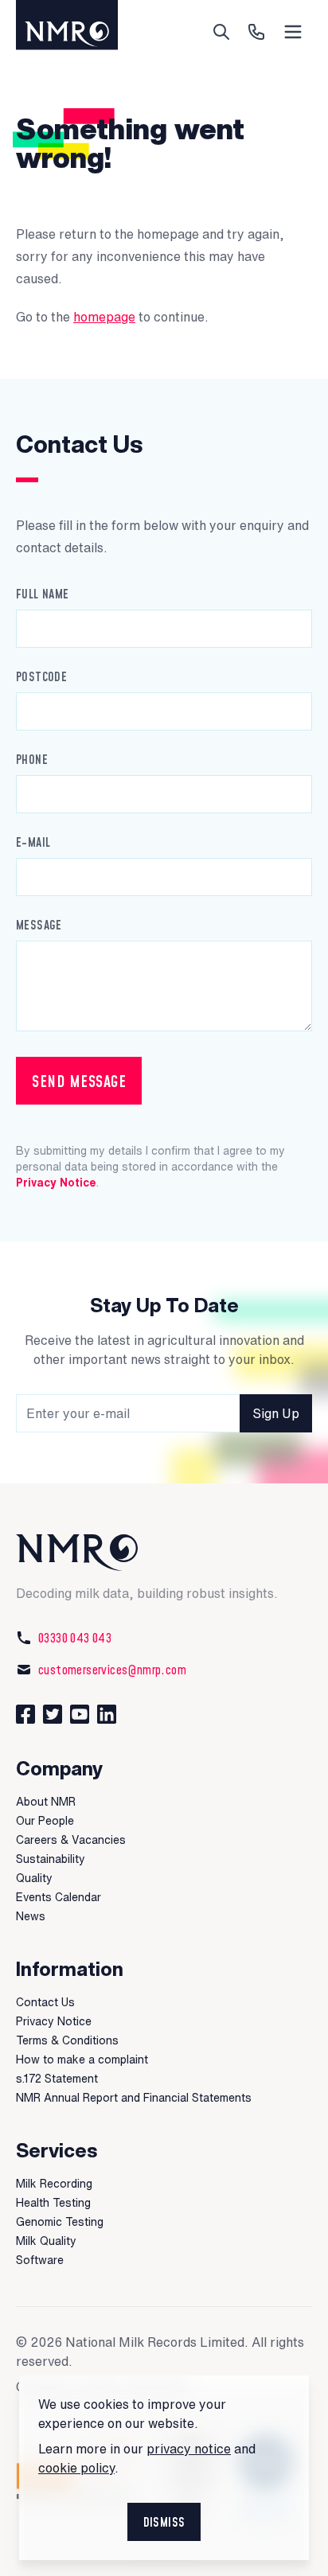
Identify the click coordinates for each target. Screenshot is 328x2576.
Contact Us (45, 2002)
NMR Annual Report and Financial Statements (134, 2098)
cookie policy (76, 2468)
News (31, 1916)
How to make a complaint (82, 2060)
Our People (45, 1821)
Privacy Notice (56, 1183)
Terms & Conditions (67, 2040)
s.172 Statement (57, 2079)
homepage (104, 317)
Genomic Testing (60, 2222)
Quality (34, 1878)
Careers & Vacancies (71, 1840)
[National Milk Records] (164, 1553)
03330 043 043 (75, 1638)
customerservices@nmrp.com (112, 1670)
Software (40, 2260)
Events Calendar (59, 1897)
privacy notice (189, 2449)
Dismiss (164, 2522)
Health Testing (53, 2203)
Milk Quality (46, 2241)
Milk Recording (54, 2184)
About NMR (46, 1802)
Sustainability (51, 1859)
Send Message (79, 1081)
